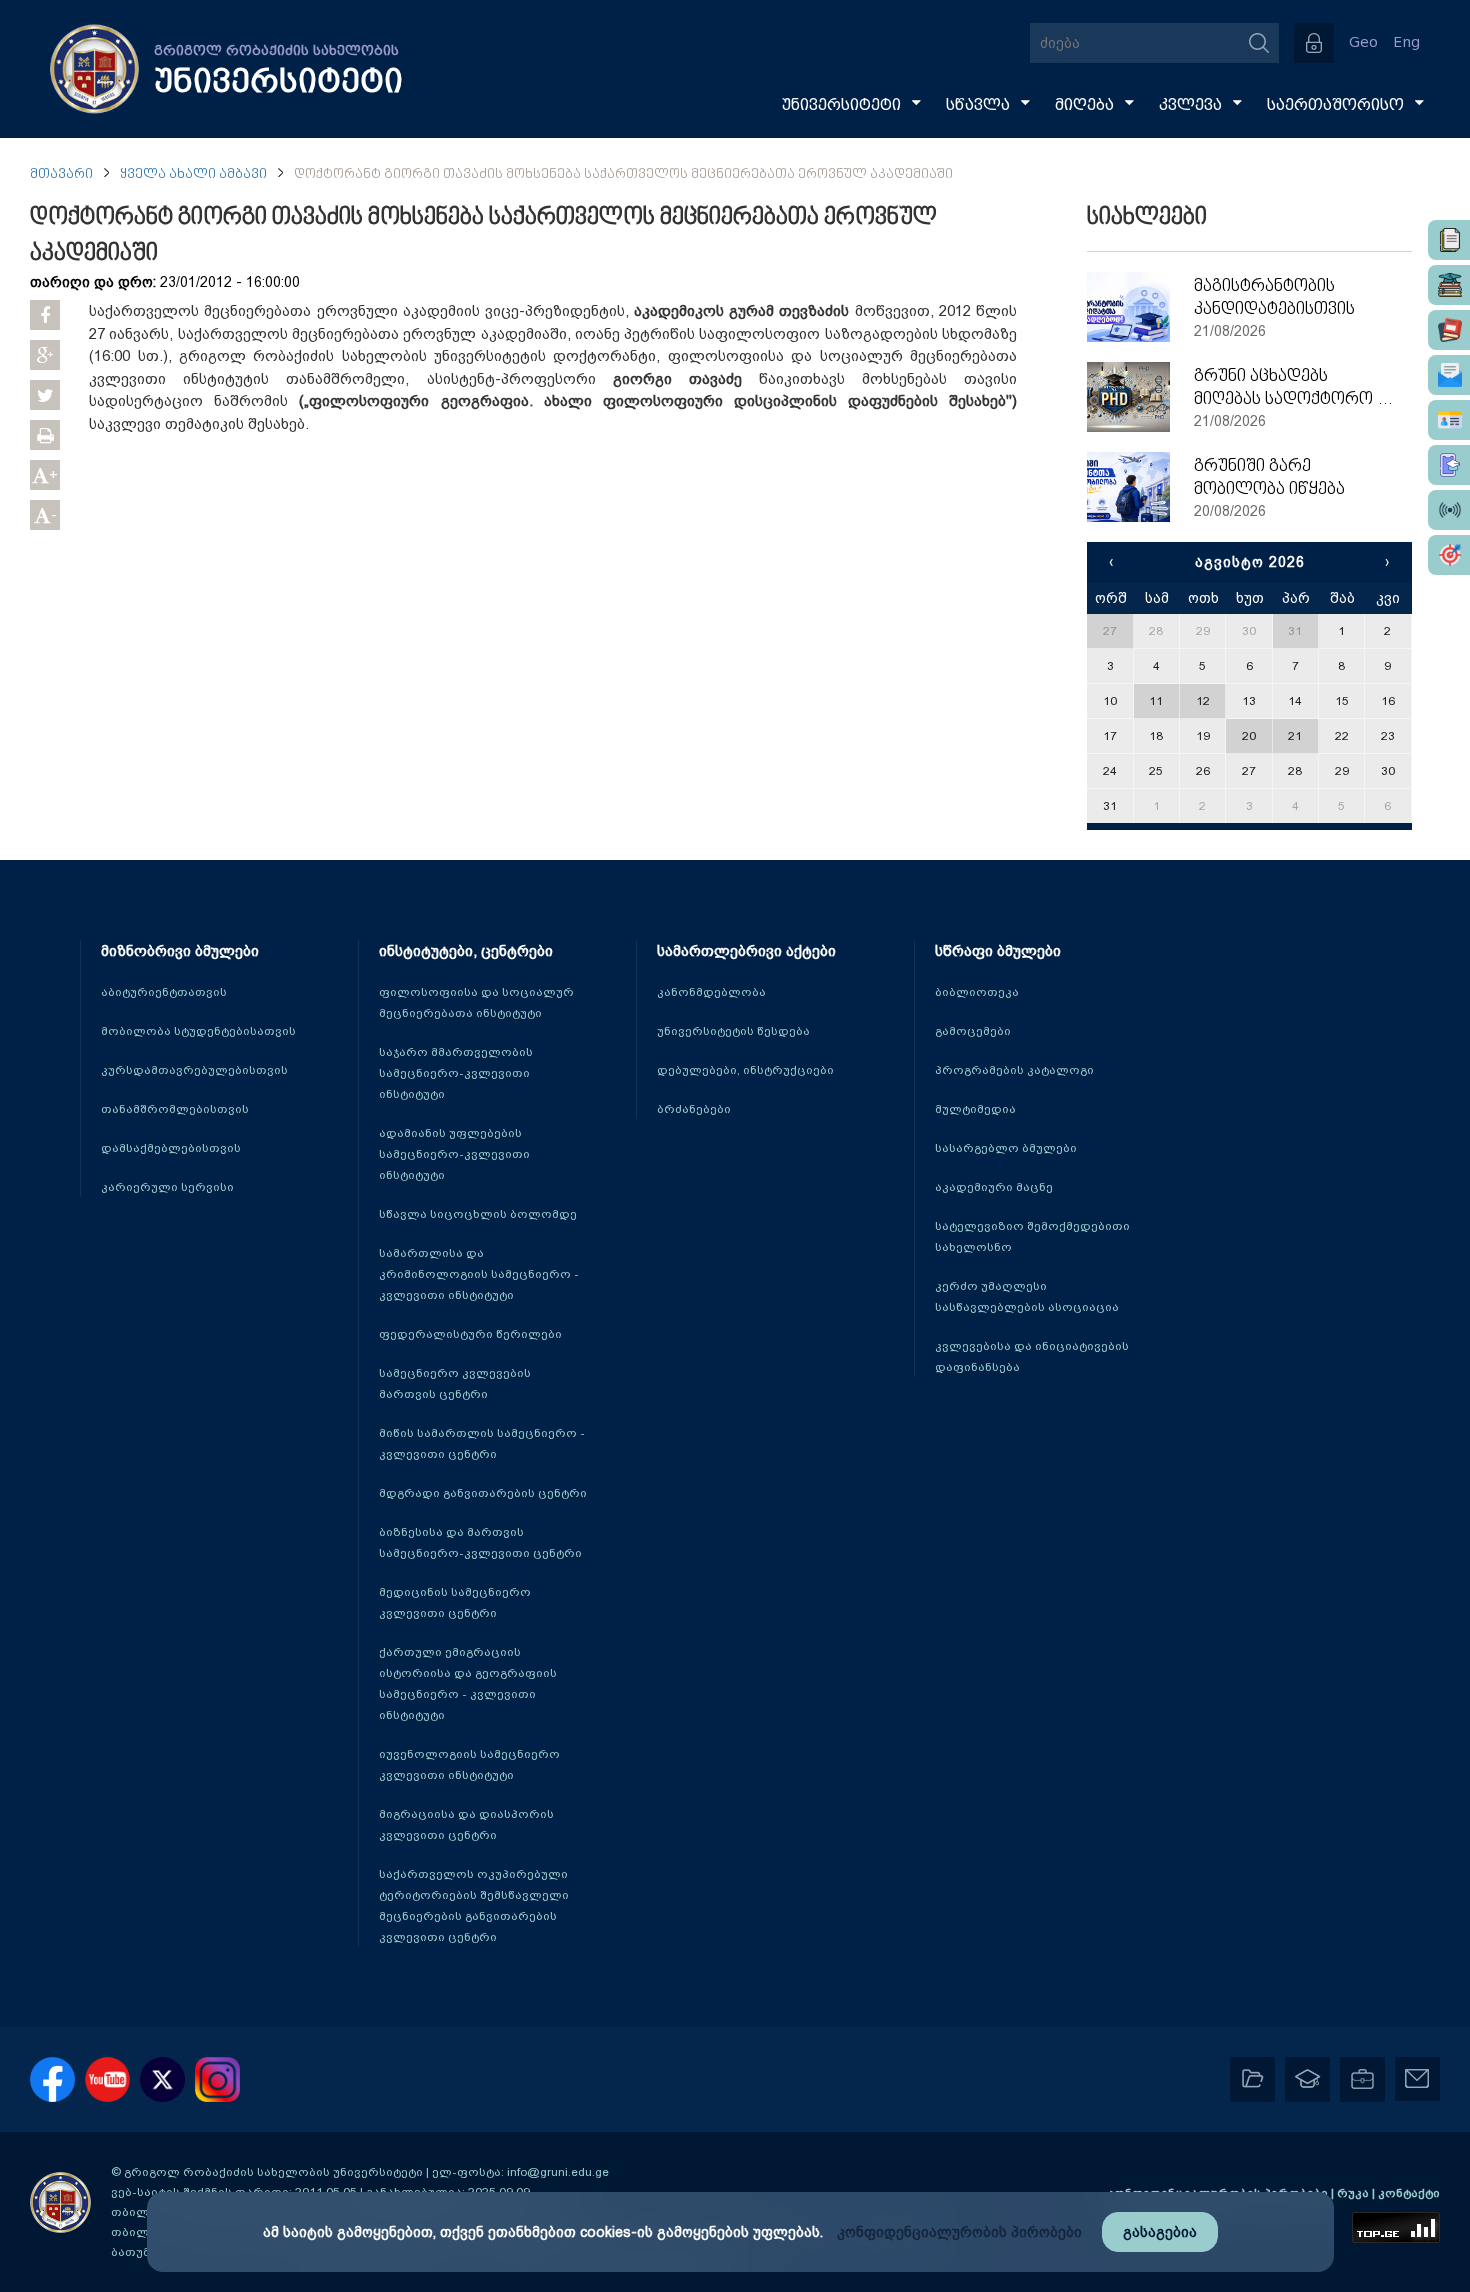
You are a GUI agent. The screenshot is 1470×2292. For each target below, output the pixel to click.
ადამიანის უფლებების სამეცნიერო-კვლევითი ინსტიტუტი (454, 1154)
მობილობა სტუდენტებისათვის (198, 1031)
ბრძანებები (694, 1109)
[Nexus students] (1449, 285)
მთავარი (61, 174)
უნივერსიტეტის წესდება (733, 1031)
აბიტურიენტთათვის (164, 992)
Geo (1363, 42)
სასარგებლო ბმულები (1006, 1148)
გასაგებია (1160, 2232)
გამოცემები (973, 1031)
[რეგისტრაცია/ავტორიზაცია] (1314, 43)
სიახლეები (1147, 218)
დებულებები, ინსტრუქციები (745, 1070)
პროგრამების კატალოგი (1014, 1070)
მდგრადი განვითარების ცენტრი (483, 1493)
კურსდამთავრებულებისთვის (194, 1070)
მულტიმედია (975, 1109)
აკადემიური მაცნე (994, 1187)
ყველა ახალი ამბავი (193, 174)
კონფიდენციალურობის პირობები (959, 2232)
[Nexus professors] (1449, 330)
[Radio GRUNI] (1449, 510)
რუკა (1354, 2193)
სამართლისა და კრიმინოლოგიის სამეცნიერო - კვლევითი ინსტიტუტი (479, 1274)
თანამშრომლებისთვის (175, 1109)
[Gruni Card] (1449, 420)
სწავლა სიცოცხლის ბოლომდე (478, 1214)
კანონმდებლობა (711, 992)
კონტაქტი (1409, 2193)
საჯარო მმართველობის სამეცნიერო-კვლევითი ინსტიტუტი (456, 1073)
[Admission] (1449, 465)
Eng (1406, 42)
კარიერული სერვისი (167, 1187)
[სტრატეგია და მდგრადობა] (1449, 555)
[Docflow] (1449, 240)
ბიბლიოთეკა (977, 992)
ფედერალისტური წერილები (470, 1334)
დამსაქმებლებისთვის (171, 1148)
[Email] (1449, 375)
